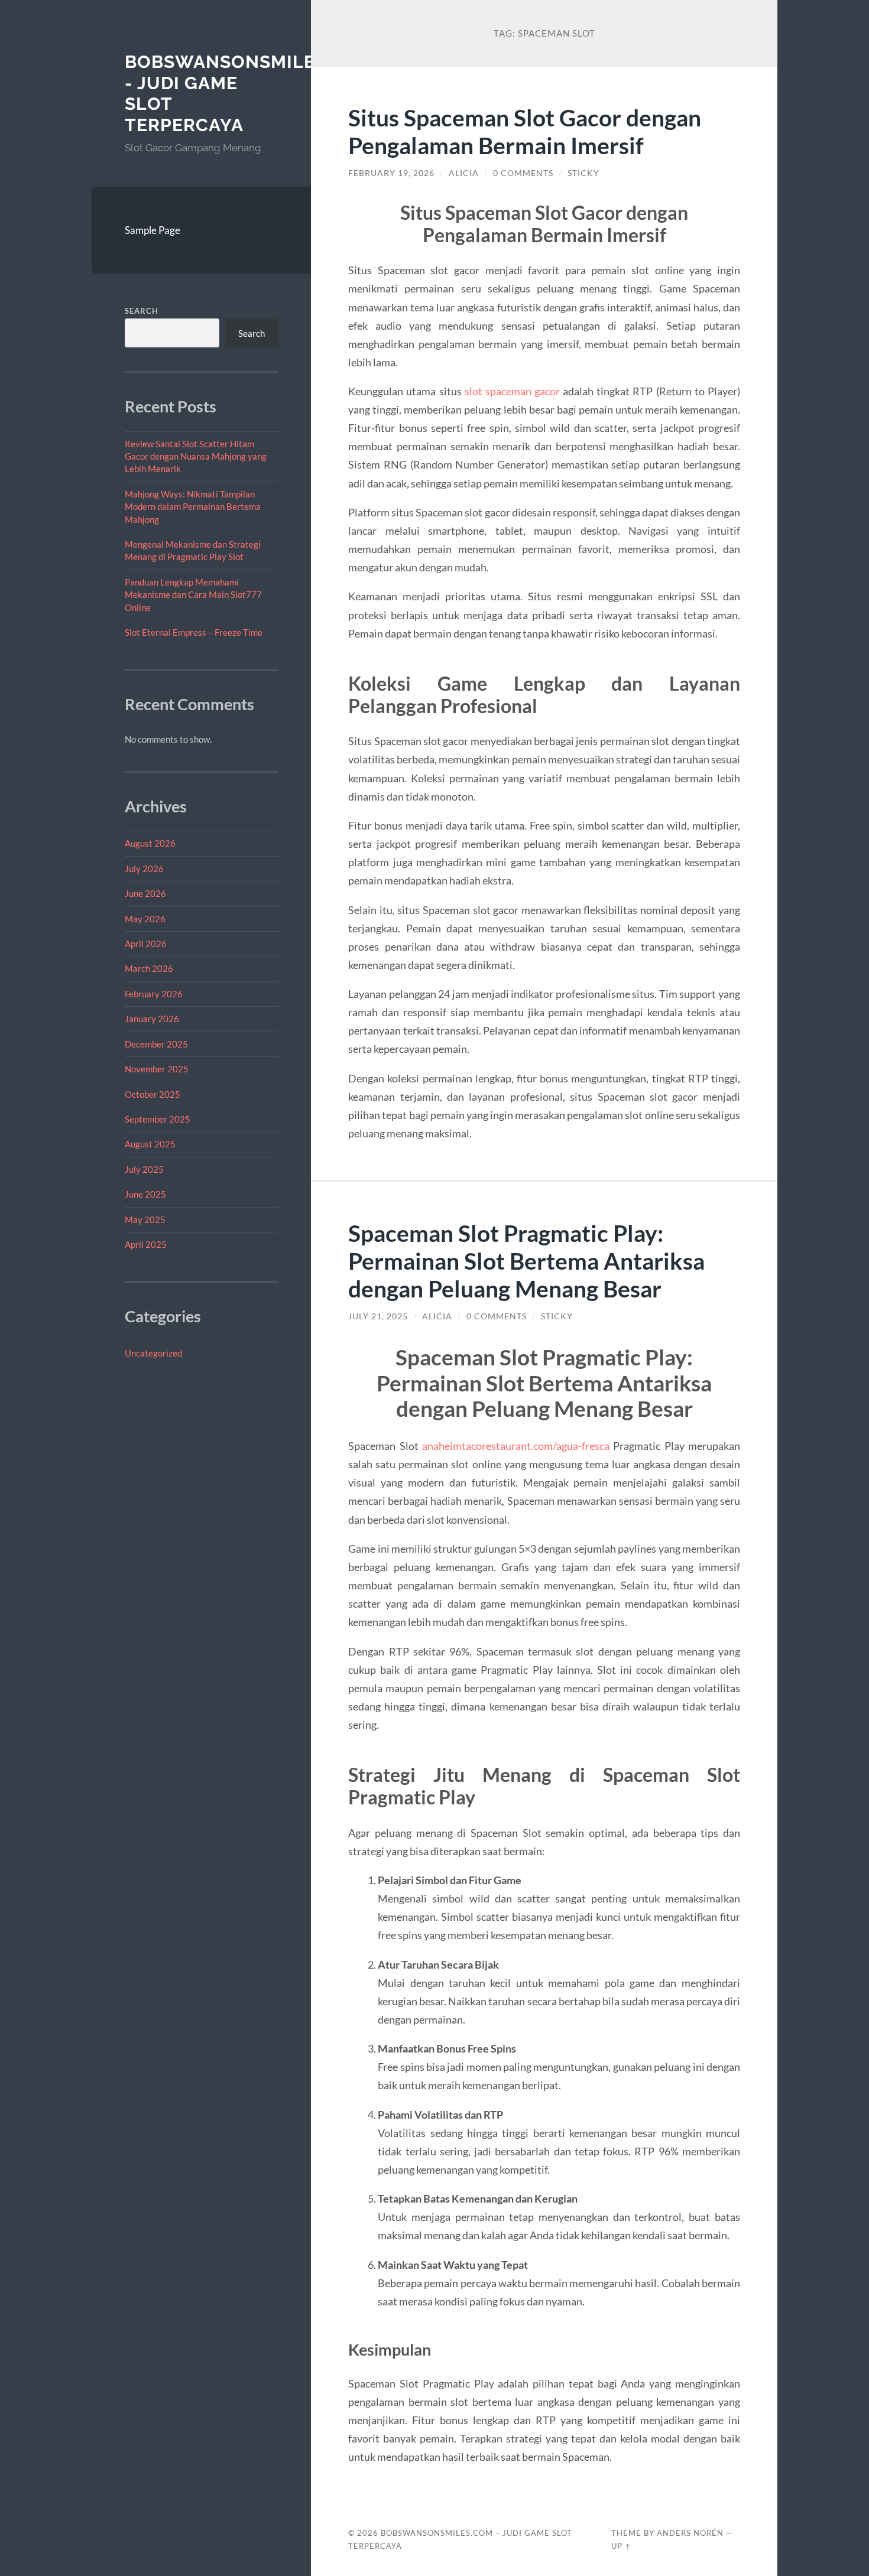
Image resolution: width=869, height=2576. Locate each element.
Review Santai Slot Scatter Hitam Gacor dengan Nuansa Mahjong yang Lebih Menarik (196, 456)
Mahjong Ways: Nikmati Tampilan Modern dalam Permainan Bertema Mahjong (193, 507)
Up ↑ (621, 2546)
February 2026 (154, 994)
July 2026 (144, 869)
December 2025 (156, 1044)
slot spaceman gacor (512, 391)
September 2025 (158, 1119)
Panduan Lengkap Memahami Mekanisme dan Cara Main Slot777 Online (193, 595)
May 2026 (145, 919)
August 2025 (150, 1144)
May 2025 (145, 1219)
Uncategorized (153, 1353)
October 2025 (153, 1094)
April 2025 (146, 1244)
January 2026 (152, 1019)
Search (142, 311)
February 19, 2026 (391, 173)
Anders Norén (690, 2533)
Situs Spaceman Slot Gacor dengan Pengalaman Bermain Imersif (525, 131)
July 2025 (144, 1169)
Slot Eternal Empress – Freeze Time (194, 632)
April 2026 (146, 944)
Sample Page (153, 230)
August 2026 (150, 843)
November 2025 (157, 1069)
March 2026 (149, 968)
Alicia (464, 173)
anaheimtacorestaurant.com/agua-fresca (516, 1446)
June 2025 (145, 1194)
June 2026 (145, 893)
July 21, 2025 (378, 1316)
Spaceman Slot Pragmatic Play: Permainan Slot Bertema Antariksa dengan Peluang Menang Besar (526, 1261)
